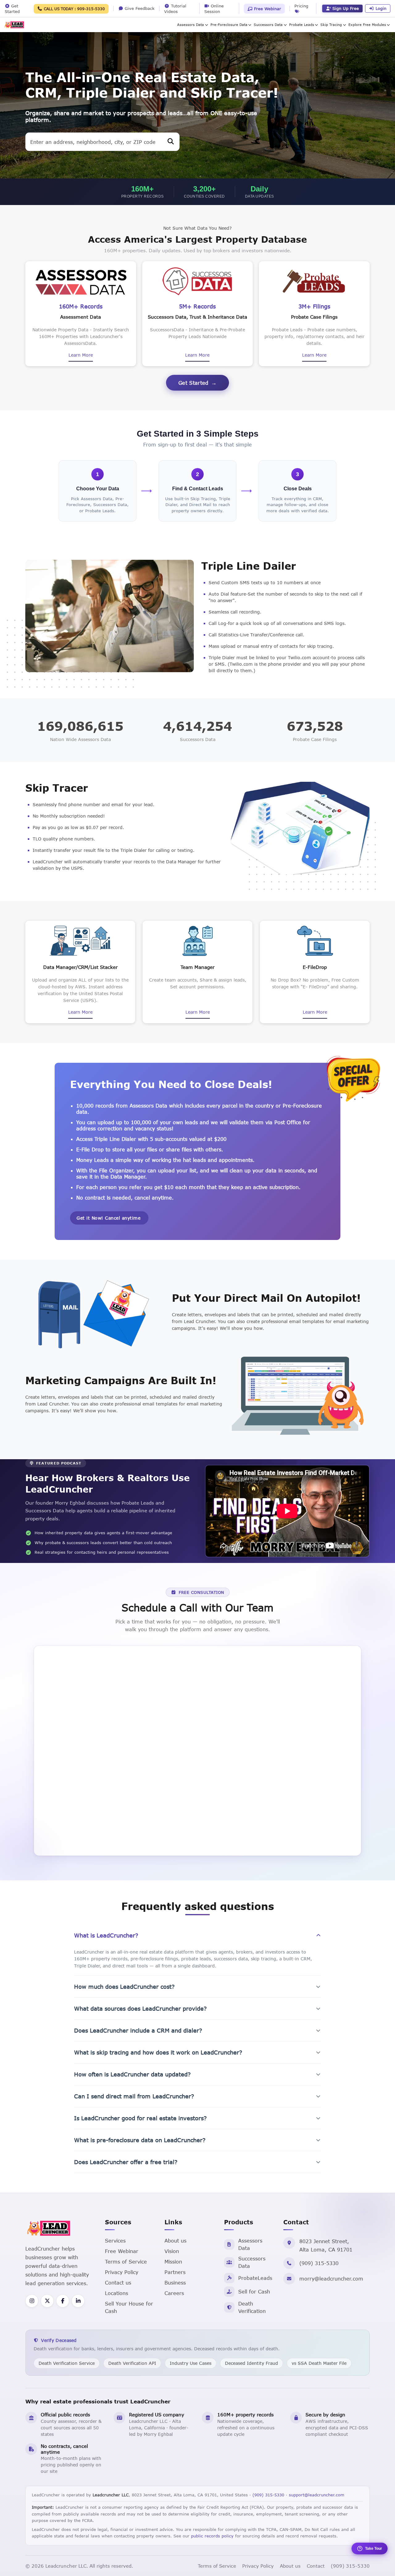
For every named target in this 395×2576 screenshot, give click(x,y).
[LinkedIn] (78, 2301)
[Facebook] (63, 2301)
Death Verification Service (67, 2363)
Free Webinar (267, 9)
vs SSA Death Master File (319, 2363)
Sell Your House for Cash (129, 2307)
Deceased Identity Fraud (252, 2363)
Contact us (118, 2283)
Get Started (193, 383)
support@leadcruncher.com (317, 2495)
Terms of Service (126, 2262)
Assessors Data (191, 25)
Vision (172, 2251)
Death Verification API (132, 2363)
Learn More (81, 355)
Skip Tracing (331, 25)
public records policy (212, 2536)
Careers (174, 2293)
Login (381, 8)
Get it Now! (108, 1218)
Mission (173, 2262)
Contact (316, 2566)
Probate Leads (302, 25)
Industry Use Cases (191, 2363)
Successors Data (268, 25)
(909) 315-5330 (319, 2263)
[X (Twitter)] (47, 2301)
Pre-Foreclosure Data (229, 25)
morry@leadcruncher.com (331, 2279)
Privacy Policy (122, 2272)
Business (175, 2283)
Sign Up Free (346, 8)
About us (175, 2241)
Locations (116, 2293)
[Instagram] (32, 2301)
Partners (175, 2272)
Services (115, 2241)
